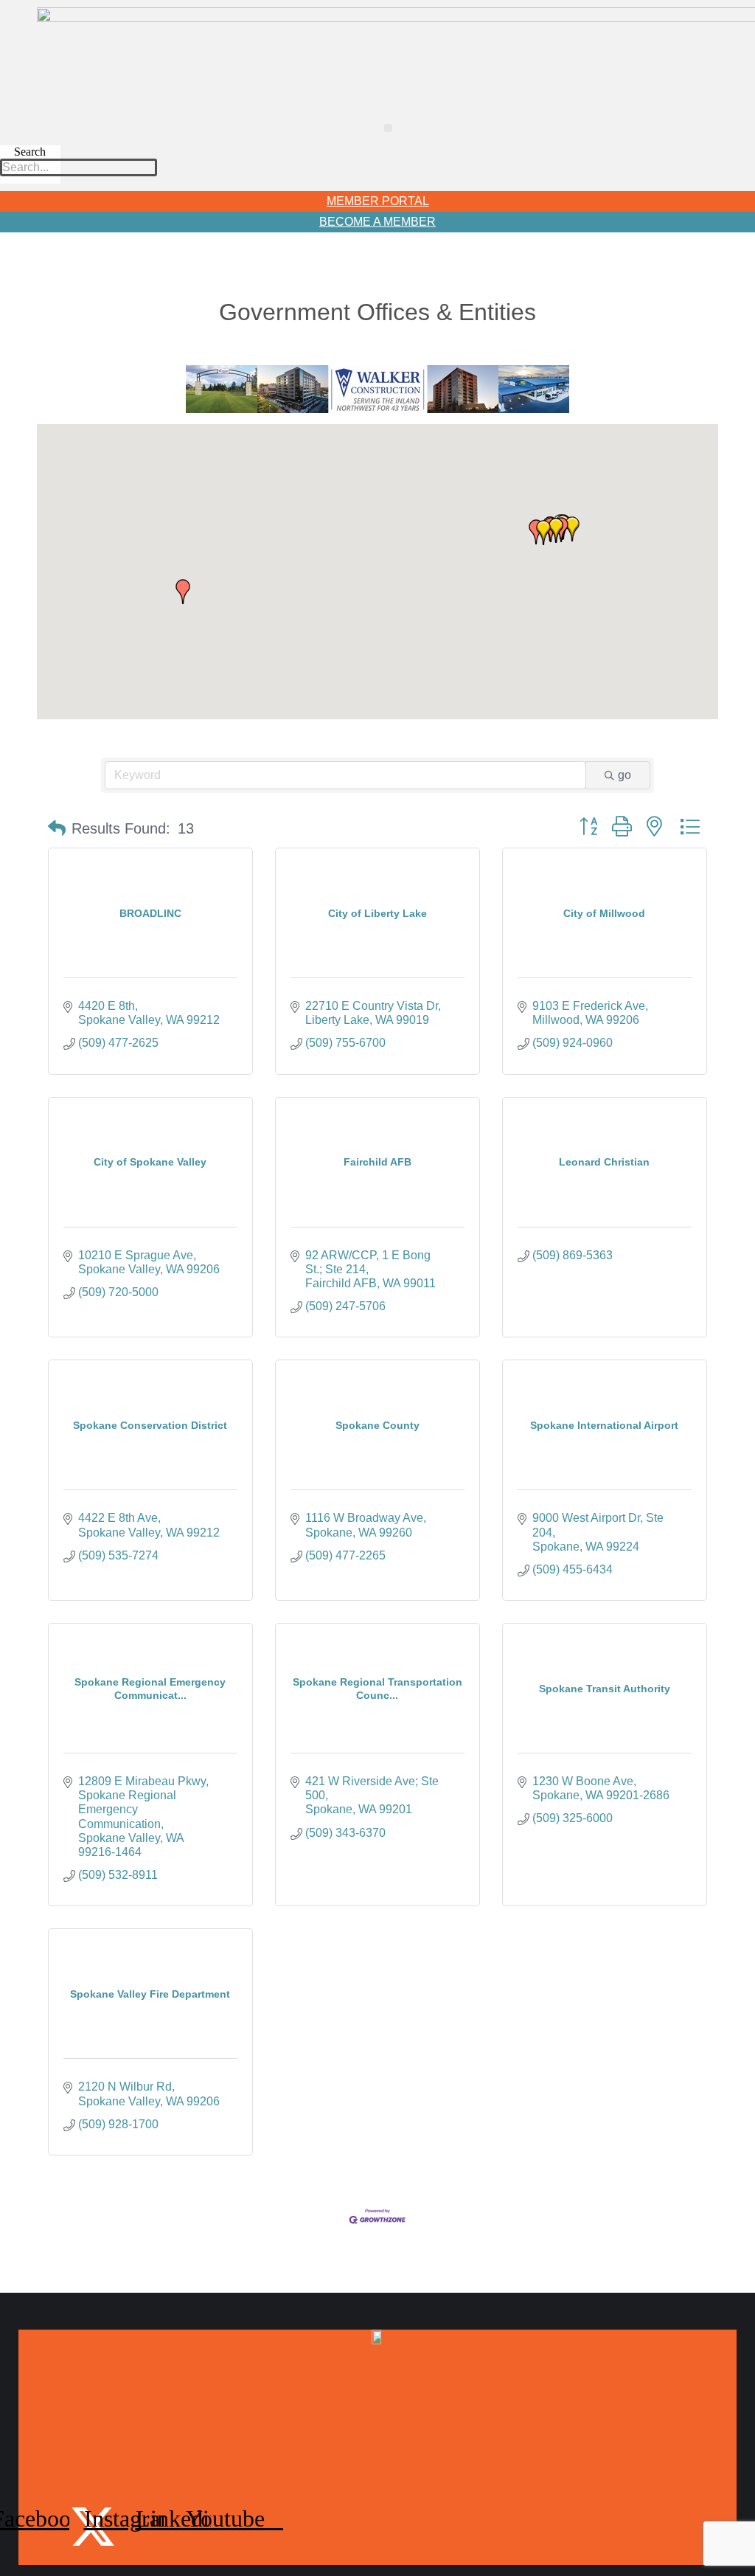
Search (30, 152)
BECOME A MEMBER (377, 222)
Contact (377, 2463)
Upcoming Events (377, 2429)
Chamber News (377, 2395)
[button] (388, 128)
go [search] (624, 775)
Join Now (377, 2361)
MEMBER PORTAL (378, 201)
